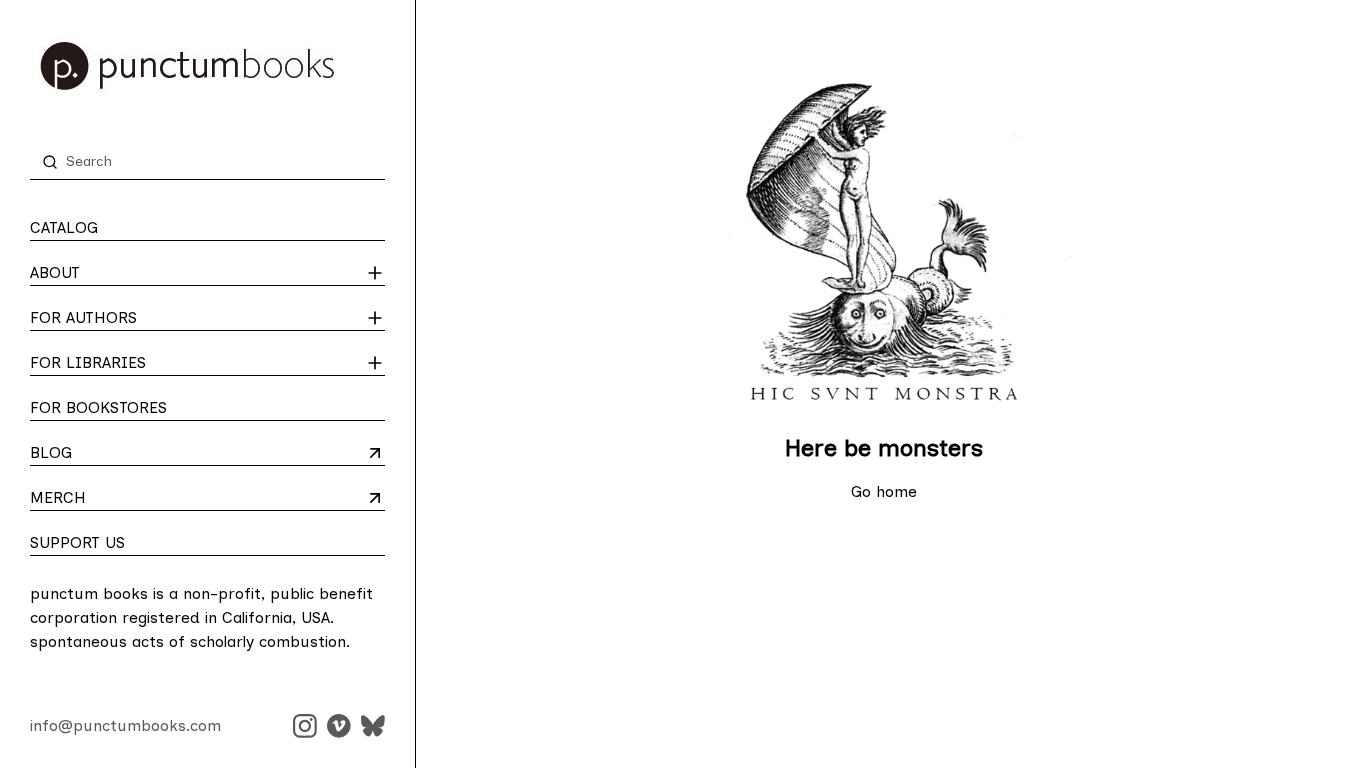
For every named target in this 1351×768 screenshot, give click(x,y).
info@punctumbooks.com (125, 725)
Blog (108, 454)
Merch (108, 499)
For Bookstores (98, 407)
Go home (884, 491)
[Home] (207, 66)
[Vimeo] (339, 726)
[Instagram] (305, 726)
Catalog (64, 227)
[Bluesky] (373, 726)
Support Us (77, 542)
